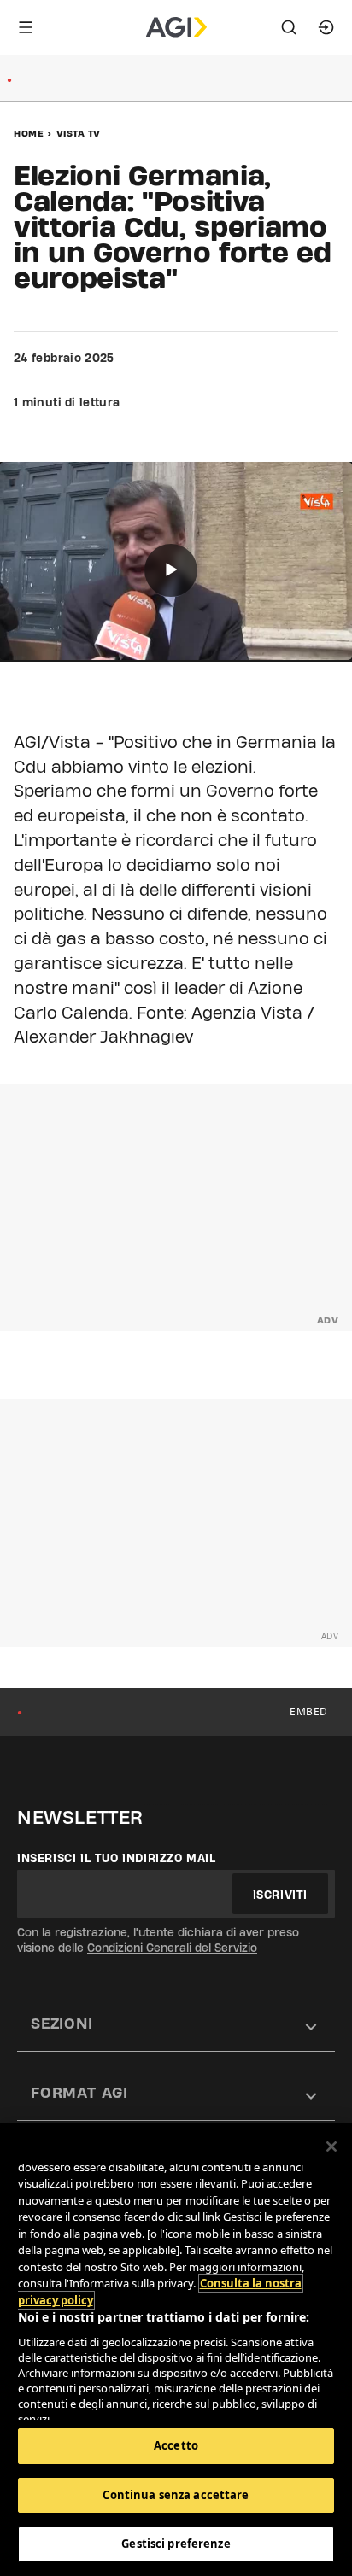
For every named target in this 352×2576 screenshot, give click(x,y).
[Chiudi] (331, 2147)
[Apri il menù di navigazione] (26, 27)
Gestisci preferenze (176, 2544)
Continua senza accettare (176, 2495)
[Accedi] (326, 27)
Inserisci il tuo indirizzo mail (117, 1858)
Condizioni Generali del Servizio (172, 1948)
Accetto (176, 2445)
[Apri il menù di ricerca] (289, 27)
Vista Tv (79, 133)
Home (29, 133)
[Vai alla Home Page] (176, 27)
